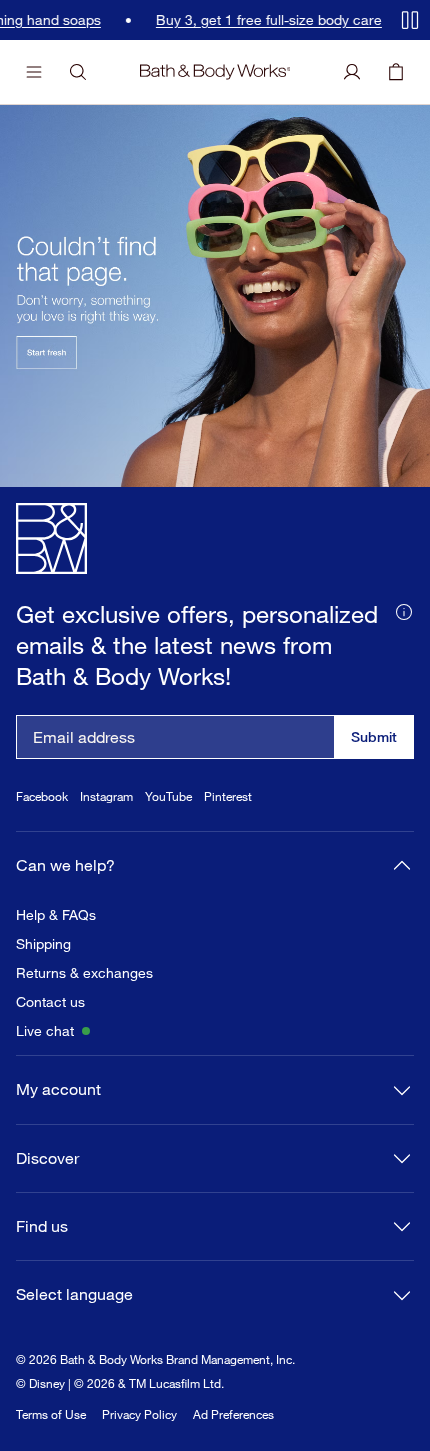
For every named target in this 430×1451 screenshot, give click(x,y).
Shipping (43, 944)
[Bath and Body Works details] (404, 610)
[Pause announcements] (410, 20)
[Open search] (78, 72)
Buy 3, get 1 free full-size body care (261, 20)
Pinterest (228, 796)
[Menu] (34, 72)
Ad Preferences (233, 1414)
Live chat (45, 1031)
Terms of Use (51, 1414)
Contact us (50, 1002)
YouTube (168, 796)
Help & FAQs (56, 915)
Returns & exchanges (84, 973)
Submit (374, 736)
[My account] (352, 72)
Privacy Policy (139, 1414)
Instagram (106, 796)
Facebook (42, 796)
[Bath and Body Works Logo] (215, 72)
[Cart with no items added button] (396, 72)
